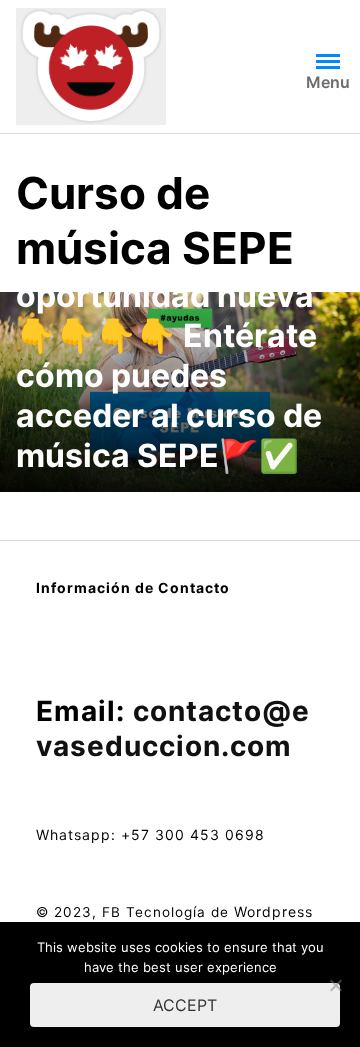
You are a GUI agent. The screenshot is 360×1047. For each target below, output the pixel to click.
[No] (335, 985)
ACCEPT (185, 1005)
